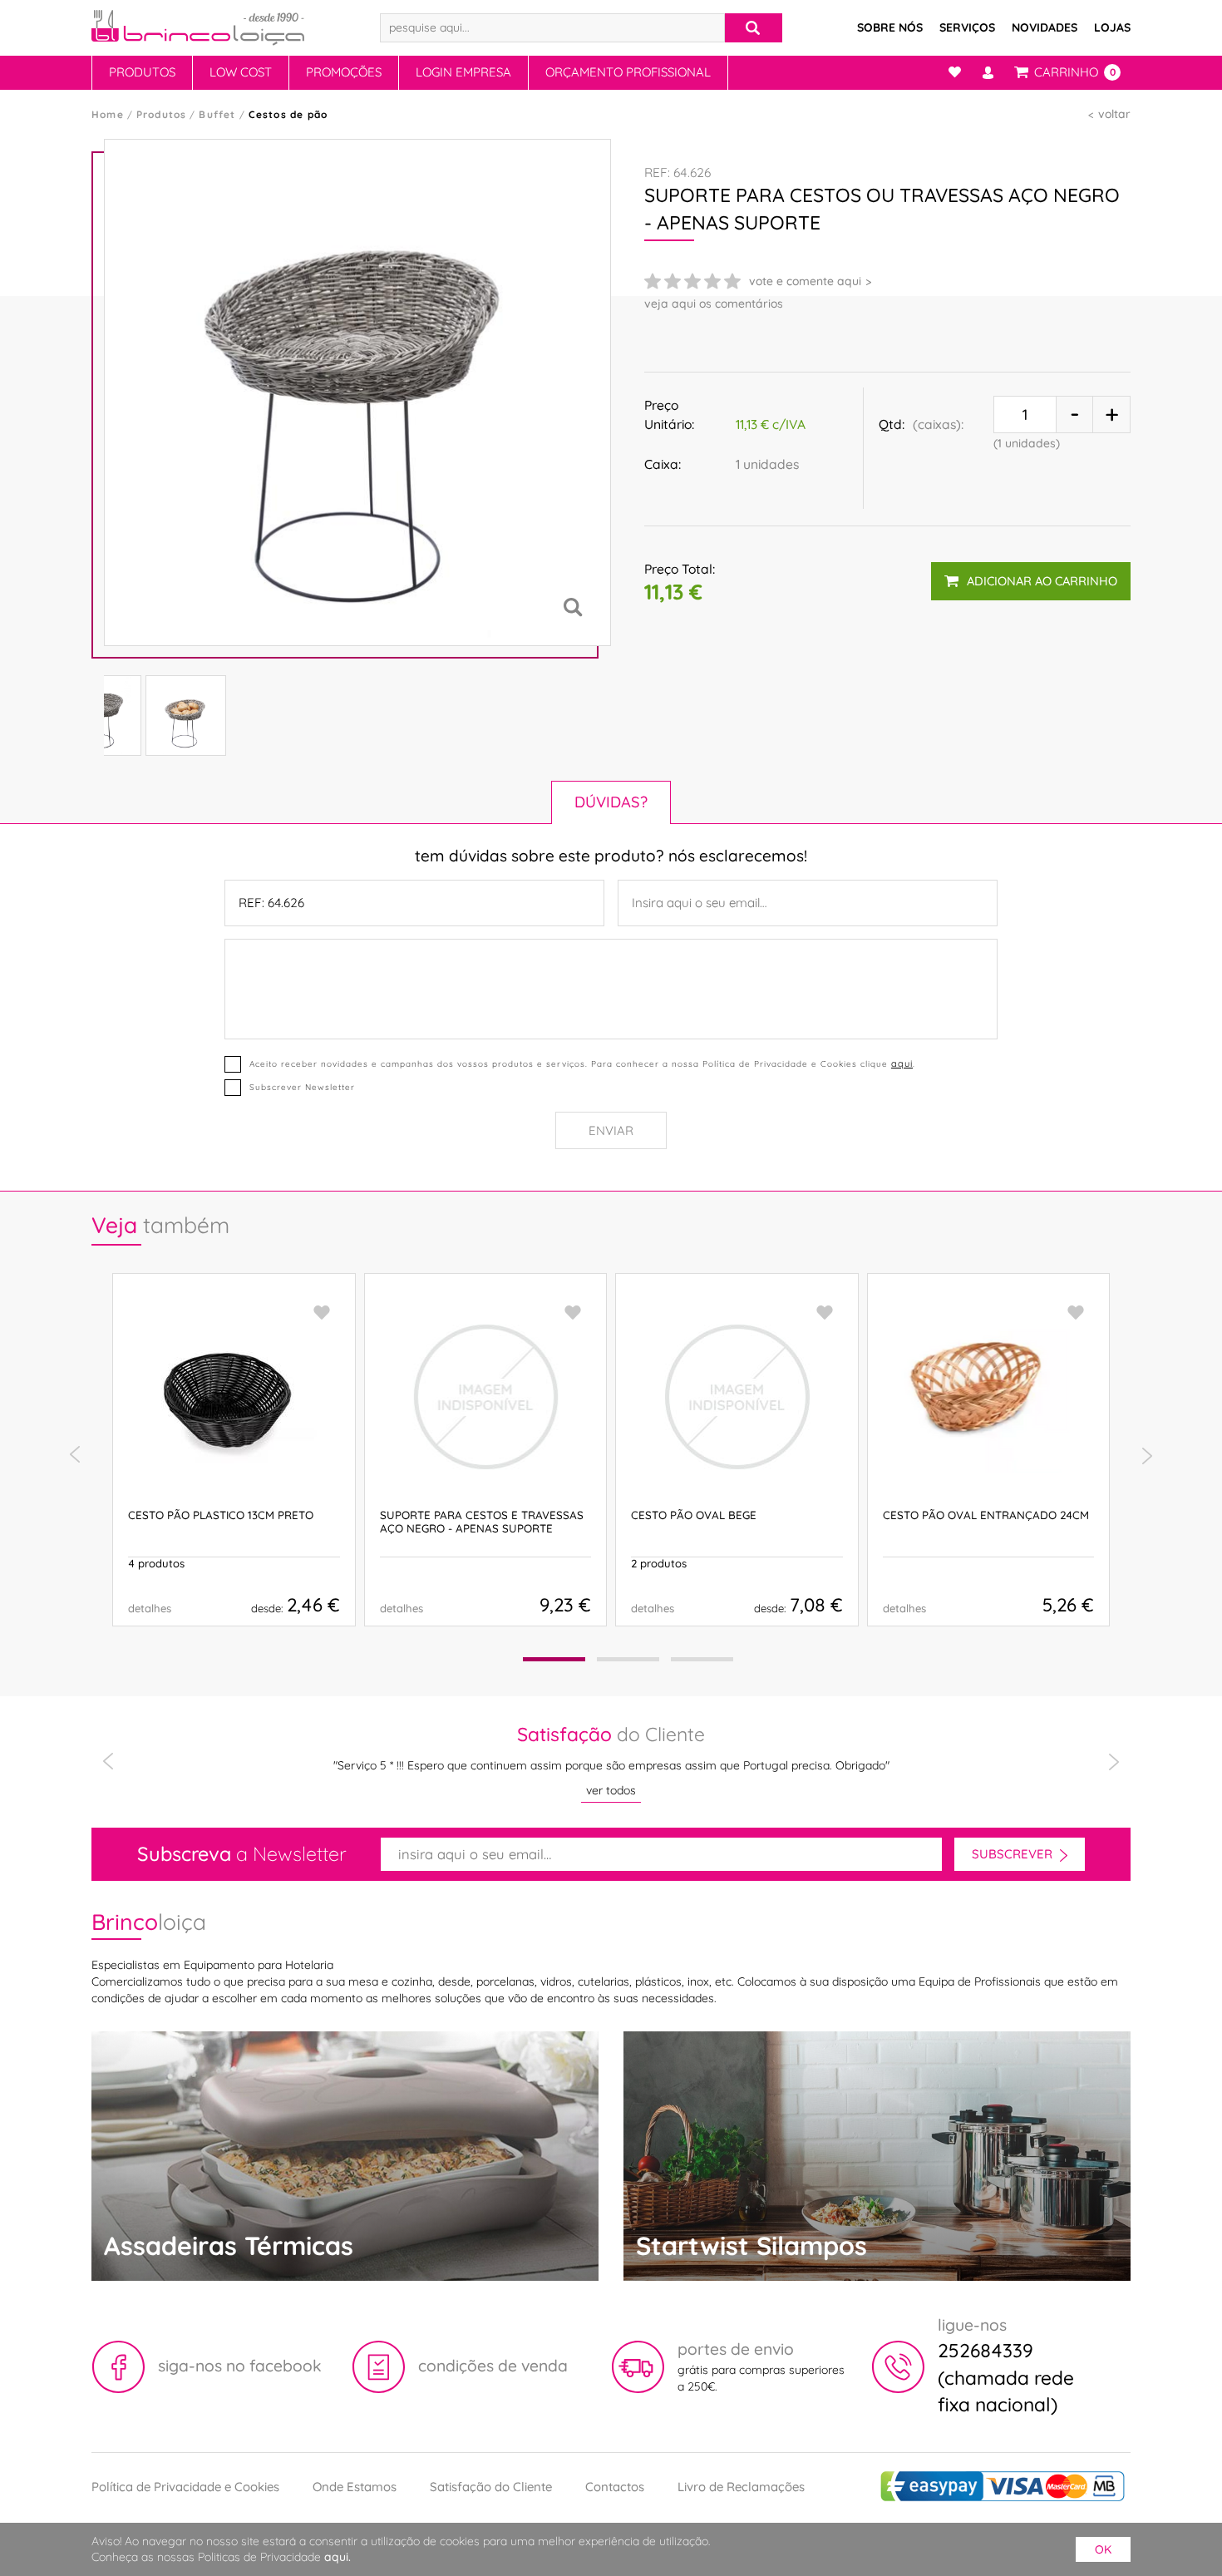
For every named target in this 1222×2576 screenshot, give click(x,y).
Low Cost (241, 72)
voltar (1114, 114)
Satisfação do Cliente (491, 2487)
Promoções (344, 72)
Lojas (1112, 27)
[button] (554, 1659)
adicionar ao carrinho (1042, 581)
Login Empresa (463, 72)
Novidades (1045, 27)
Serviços (967, 27)
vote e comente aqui (805, 281)
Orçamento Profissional (628, 72)
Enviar (611, 1130)
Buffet (217, 114)
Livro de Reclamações (741, 2487)
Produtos (142, 72)
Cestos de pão (288, 114)
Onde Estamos (355, 2487)
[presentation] (75, 1455)
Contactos (615, 2487)
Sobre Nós (890, 27)
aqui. (338, 2557)
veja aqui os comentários (714, 303)
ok (1103, 2549)
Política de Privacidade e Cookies (185, 2487)
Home (108, 114)
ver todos (611, 1790)
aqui (902, 1063)
